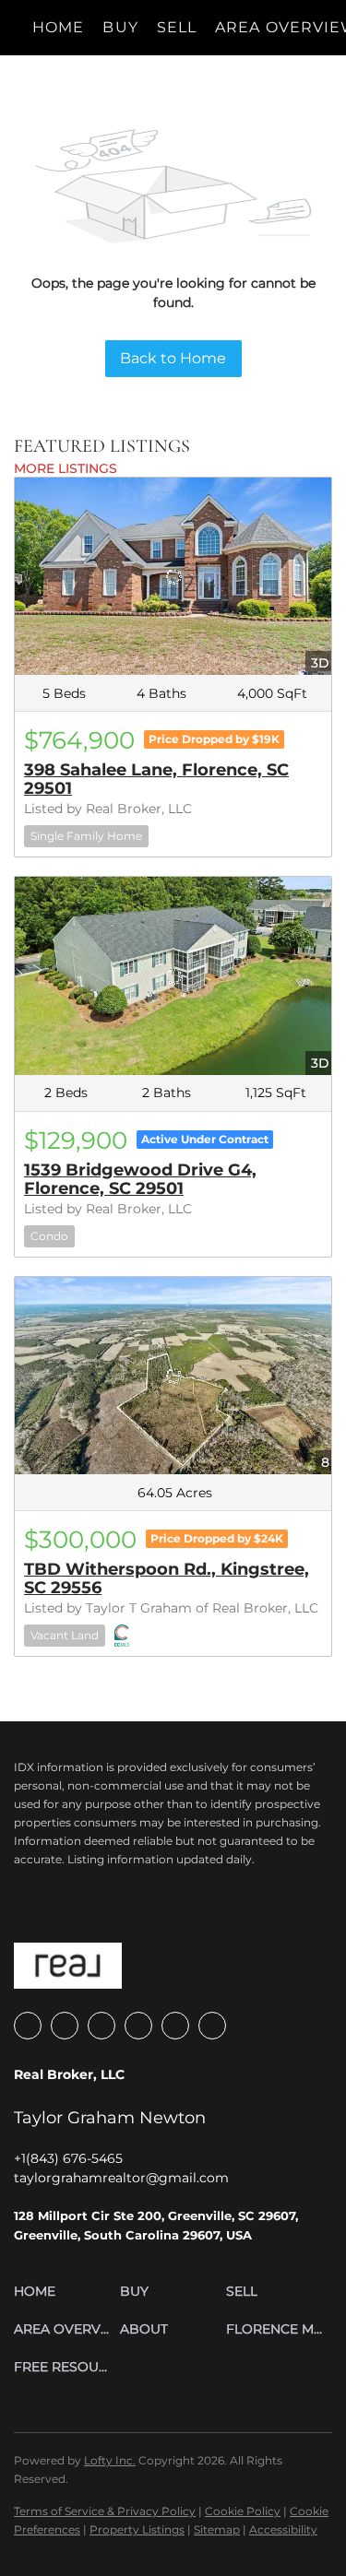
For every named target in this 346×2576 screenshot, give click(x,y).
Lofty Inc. (110, 2460)
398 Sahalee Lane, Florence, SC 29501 (156, 779)
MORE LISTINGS (66, 468)
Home (58, 27)
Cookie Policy (243, 2511)
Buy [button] (120, 27)
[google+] (212, 2026)
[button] (67, 2292)
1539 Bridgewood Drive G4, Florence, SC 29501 (140, 1179)
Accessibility (283, 2529)
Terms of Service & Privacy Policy (105, 2511)
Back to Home (173, 358)
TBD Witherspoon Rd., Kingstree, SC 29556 (167, 1578)
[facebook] (28, 2026)
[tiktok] (175, 2026)
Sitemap (217, 2529)
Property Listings (137, 2529)
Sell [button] (177, 27)
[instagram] (101, 2026)
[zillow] (65, 2026)
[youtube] (138, 2026)
